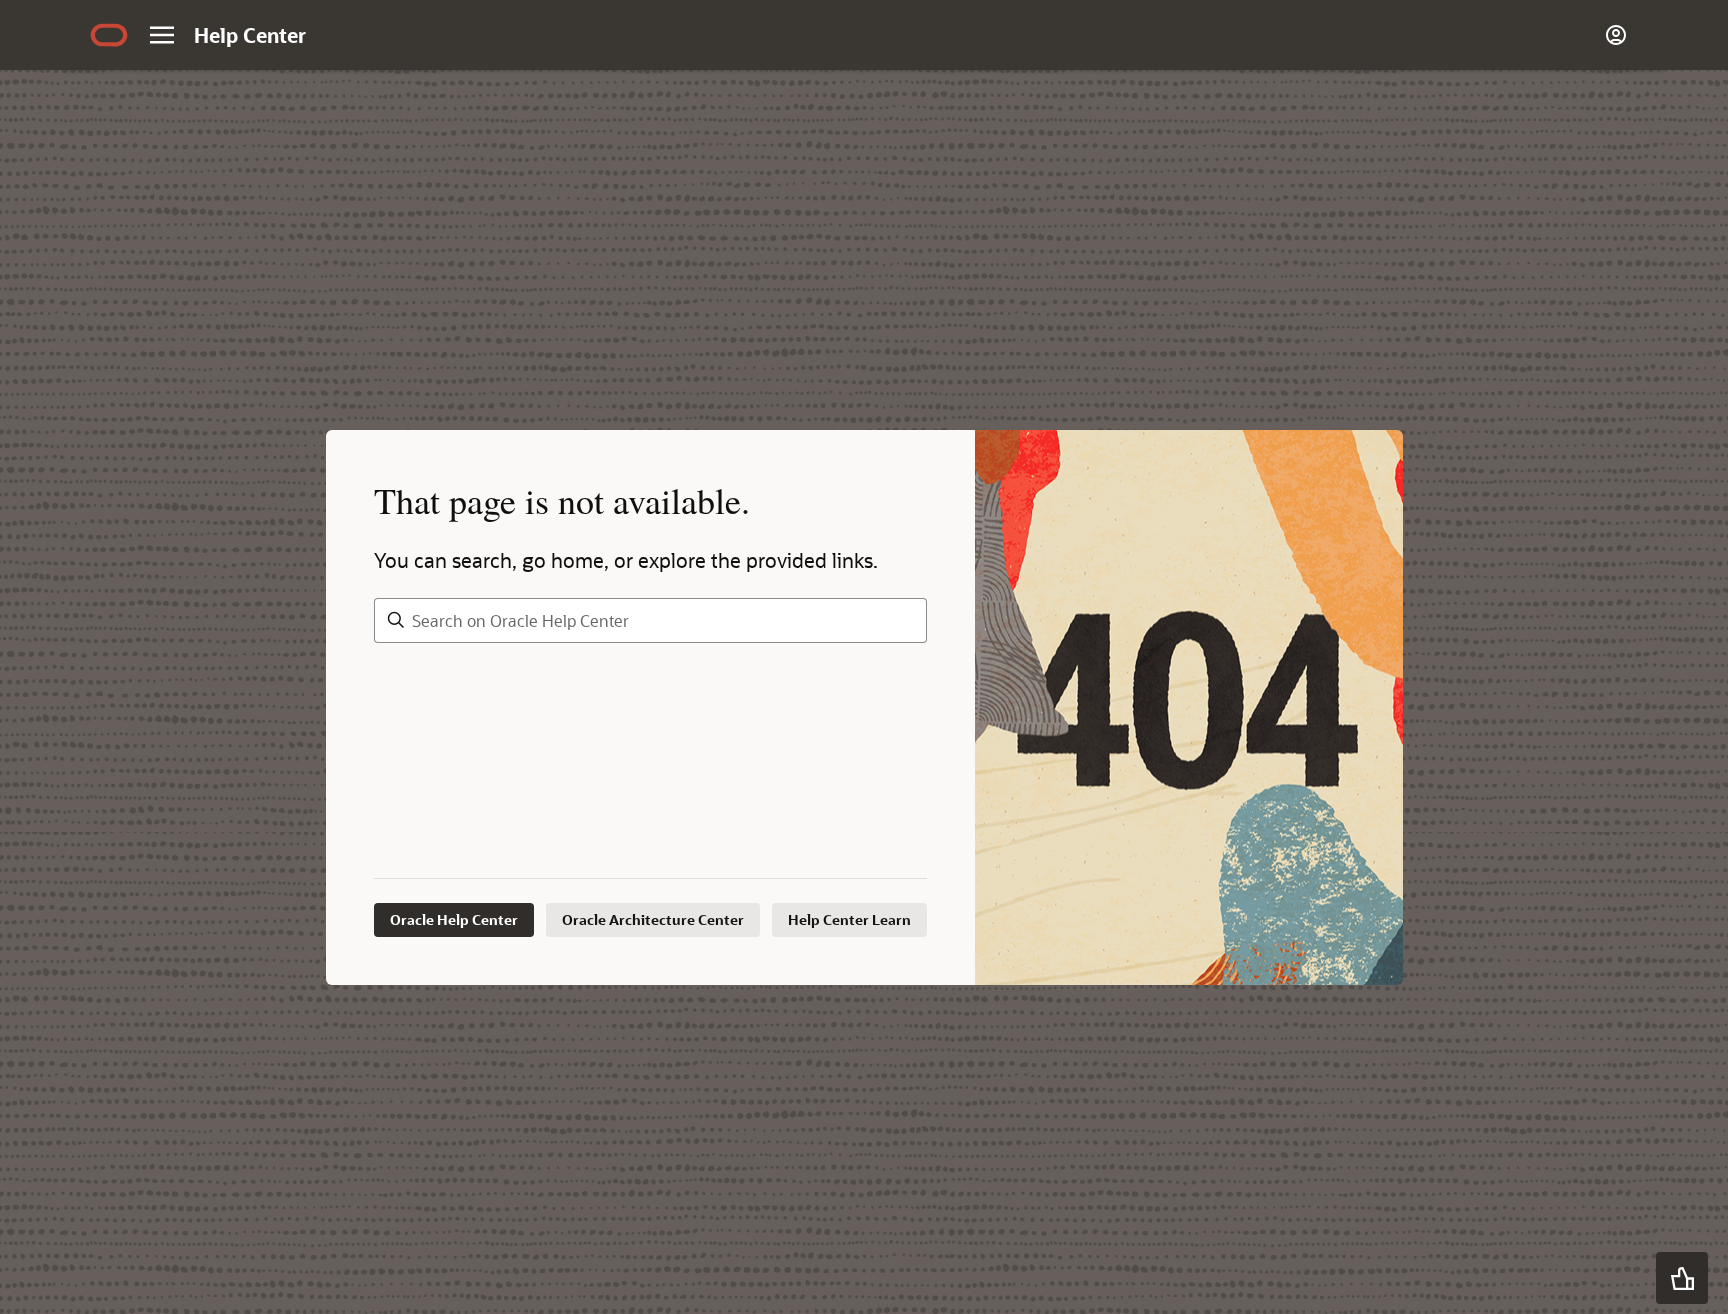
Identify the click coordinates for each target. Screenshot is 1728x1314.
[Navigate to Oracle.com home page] (109, 35)
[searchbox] (650, 620)
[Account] (1616, 35)
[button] (1682, 1278)
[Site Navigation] (162, 35)
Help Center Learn (849, 919)
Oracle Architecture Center (653, 919)
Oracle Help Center (454, 919)
